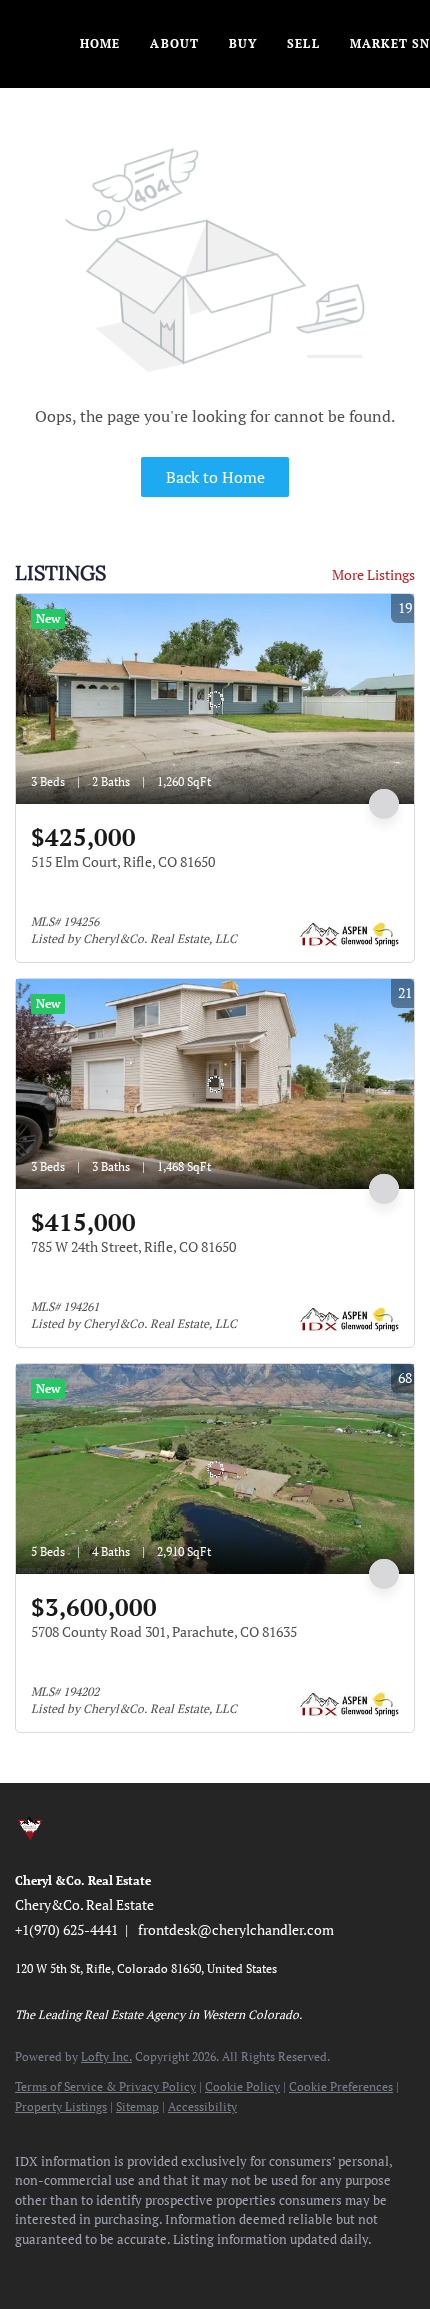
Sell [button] (303, 43)
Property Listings (61, 2106)
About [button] (174, 43)
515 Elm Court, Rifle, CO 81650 (123, 861)
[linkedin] (65, 2269)
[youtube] (185, 2269)
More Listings (373, 574)
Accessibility (202, 2106)
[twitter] (105, 2269)
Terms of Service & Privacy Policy (105, 2086)
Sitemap (137, 2106)
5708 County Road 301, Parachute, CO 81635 (164, 1631)
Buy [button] (243, 43)
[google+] (265, 2269)
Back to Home (215, 477)
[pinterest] (225, 2269)
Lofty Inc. (106, 2056)
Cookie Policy (242, 2086)
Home (100, 43)
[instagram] (145, 2269)
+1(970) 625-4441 (66, 1929)
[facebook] (25, 2269)
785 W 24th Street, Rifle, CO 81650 (133, 1246)
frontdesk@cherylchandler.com (236, 1929)
